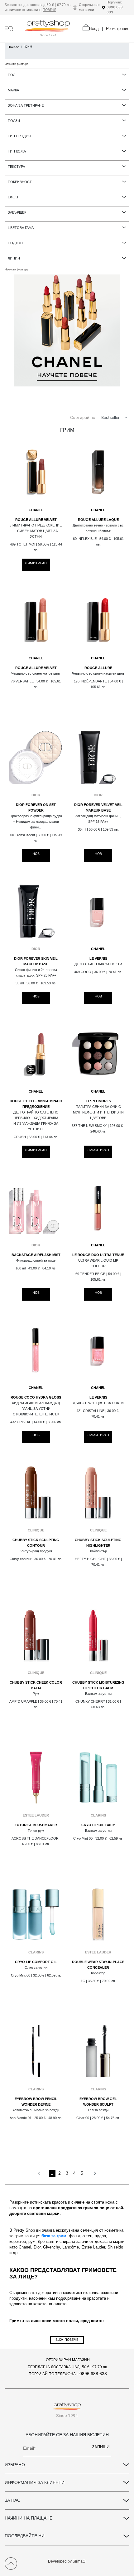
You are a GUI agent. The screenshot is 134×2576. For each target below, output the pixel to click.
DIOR (36, 795)
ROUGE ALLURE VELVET (36, 520)
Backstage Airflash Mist (36, 1255)
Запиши (101, 2447)
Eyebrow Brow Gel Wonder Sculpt (98, 2102)
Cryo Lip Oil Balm (98, 1825)
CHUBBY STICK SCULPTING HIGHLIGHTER (98, 1543)
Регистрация (118, 29)
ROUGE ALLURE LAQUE (98, 520)
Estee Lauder (36, 1815)
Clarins (98, 1815)
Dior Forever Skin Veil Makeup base (36, 961)
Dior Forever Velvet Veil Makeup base (98, 808)
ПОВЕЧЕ (49, 10)
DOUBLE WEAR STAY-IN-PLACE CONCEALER (98, 1965)
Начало (13, 47)
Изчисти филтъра (17, 64)
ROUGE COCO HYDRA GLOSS (36, 1397)
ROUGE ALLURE (98, 668)
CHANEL (36, 510)
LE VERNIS (98, 958)
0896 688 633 (93, 2374)
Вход (94, 29)
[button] (126, 418)
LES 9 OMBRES (98, 1101)
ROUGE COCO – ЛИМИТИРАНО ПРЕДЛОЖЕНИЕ (36, 1104)
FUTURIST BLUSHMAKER (36, 1825)
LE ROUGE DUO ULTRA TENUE (98, 1255)
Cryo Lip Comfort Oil (36, 1962)
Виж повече (67, 2340)
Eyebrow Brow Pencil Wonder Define (36, 2102)
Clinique (36, 1530)
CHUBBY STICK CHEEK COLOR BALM (36, 1685)
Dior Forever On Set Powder (36, 808)
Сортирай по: (83, 417)
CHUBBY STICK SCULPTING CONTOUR (36, 1543)
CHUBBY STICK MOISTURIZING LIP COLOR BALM (98, 1685)
